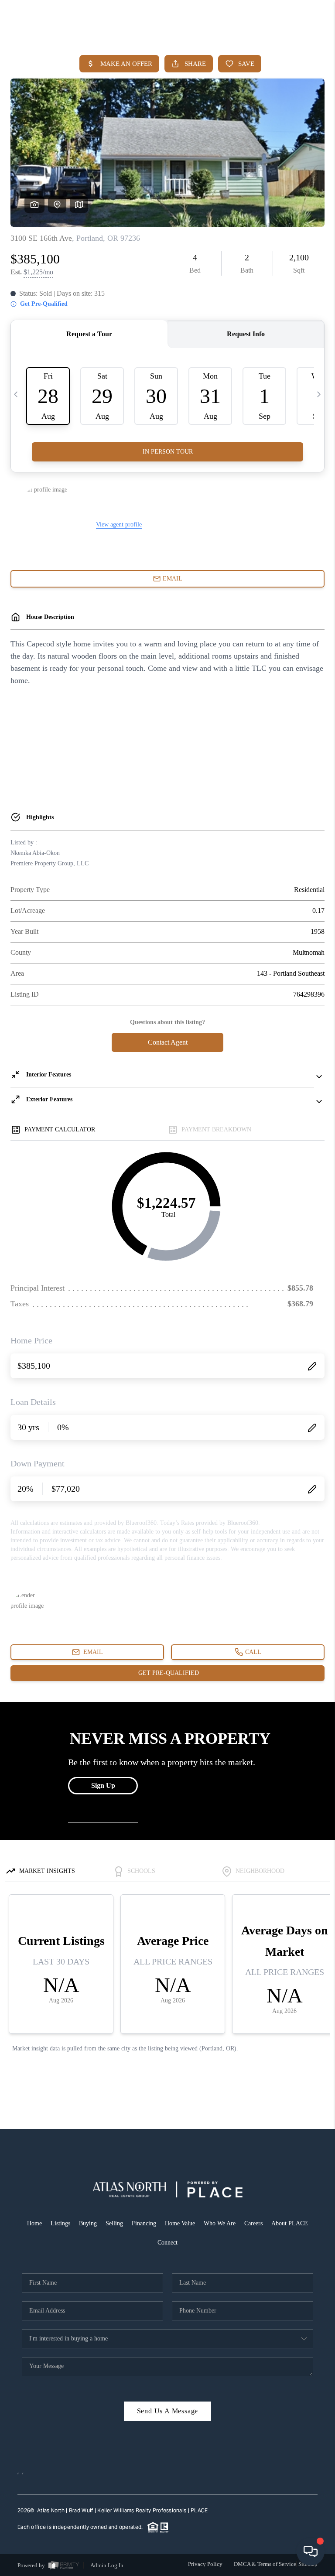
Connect (167, 2243)
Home (34, 2223)
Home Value (180, 2223)
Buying (88, 2223)
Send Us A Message (168, 2411)
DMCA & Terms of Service (265, 2564)
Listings (60, 2223)
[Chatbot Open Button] (311, 2552)
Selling (114, 2223)
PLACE (199, 2510)
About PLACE (290, 2223)
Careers (253, 2223)
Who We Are (220, 2223)
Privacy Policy (205, 2564)
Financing (144, 2223)
